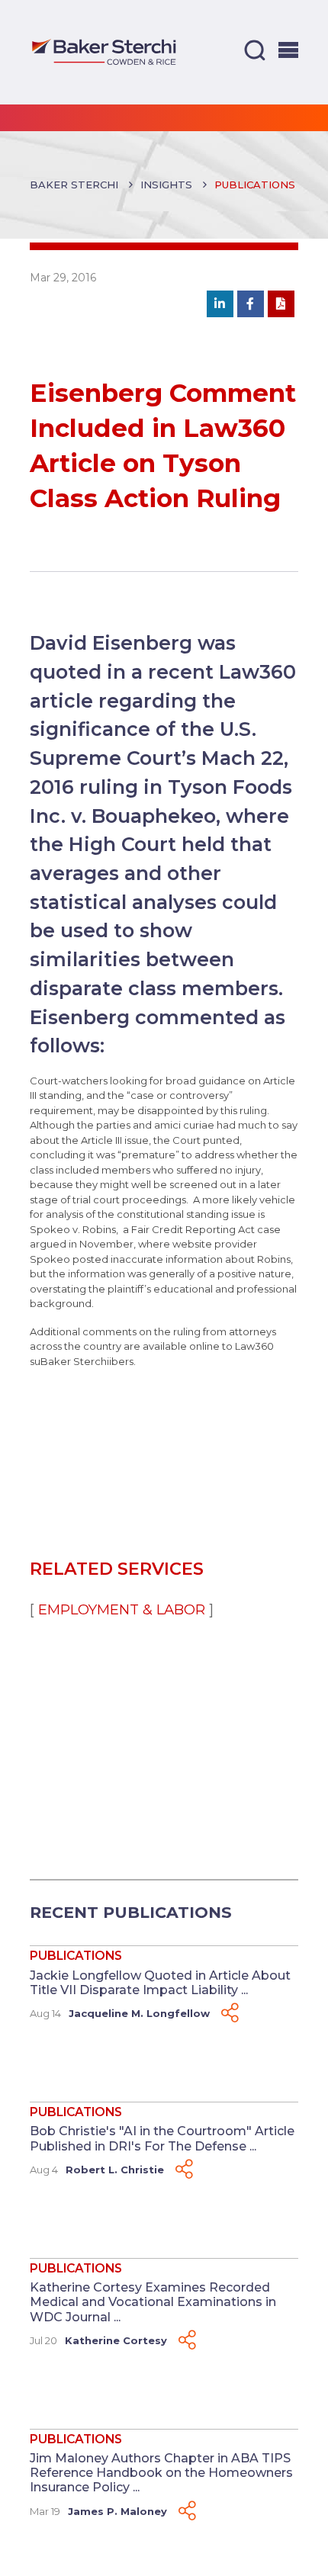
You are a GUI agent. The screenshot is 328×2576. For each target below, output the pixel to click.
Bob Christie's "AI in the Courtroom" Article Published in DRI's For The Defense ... (162, 2138)
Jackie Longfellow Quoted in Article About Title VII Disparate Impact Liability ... (160, 1983)
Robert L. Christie (115, 2170)
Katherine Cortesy (116, 2340)
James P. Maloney (117, 2511)
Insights (166, 185)
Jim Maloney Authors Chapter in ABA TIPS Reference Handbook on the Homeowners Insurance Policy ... (161, 2473)
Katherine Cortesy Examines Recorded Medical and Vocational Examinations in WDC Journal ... (153, 2302)
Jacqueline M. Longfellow (139, 2013)
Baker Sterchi (74, 185)
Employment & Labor (122, 1609)
